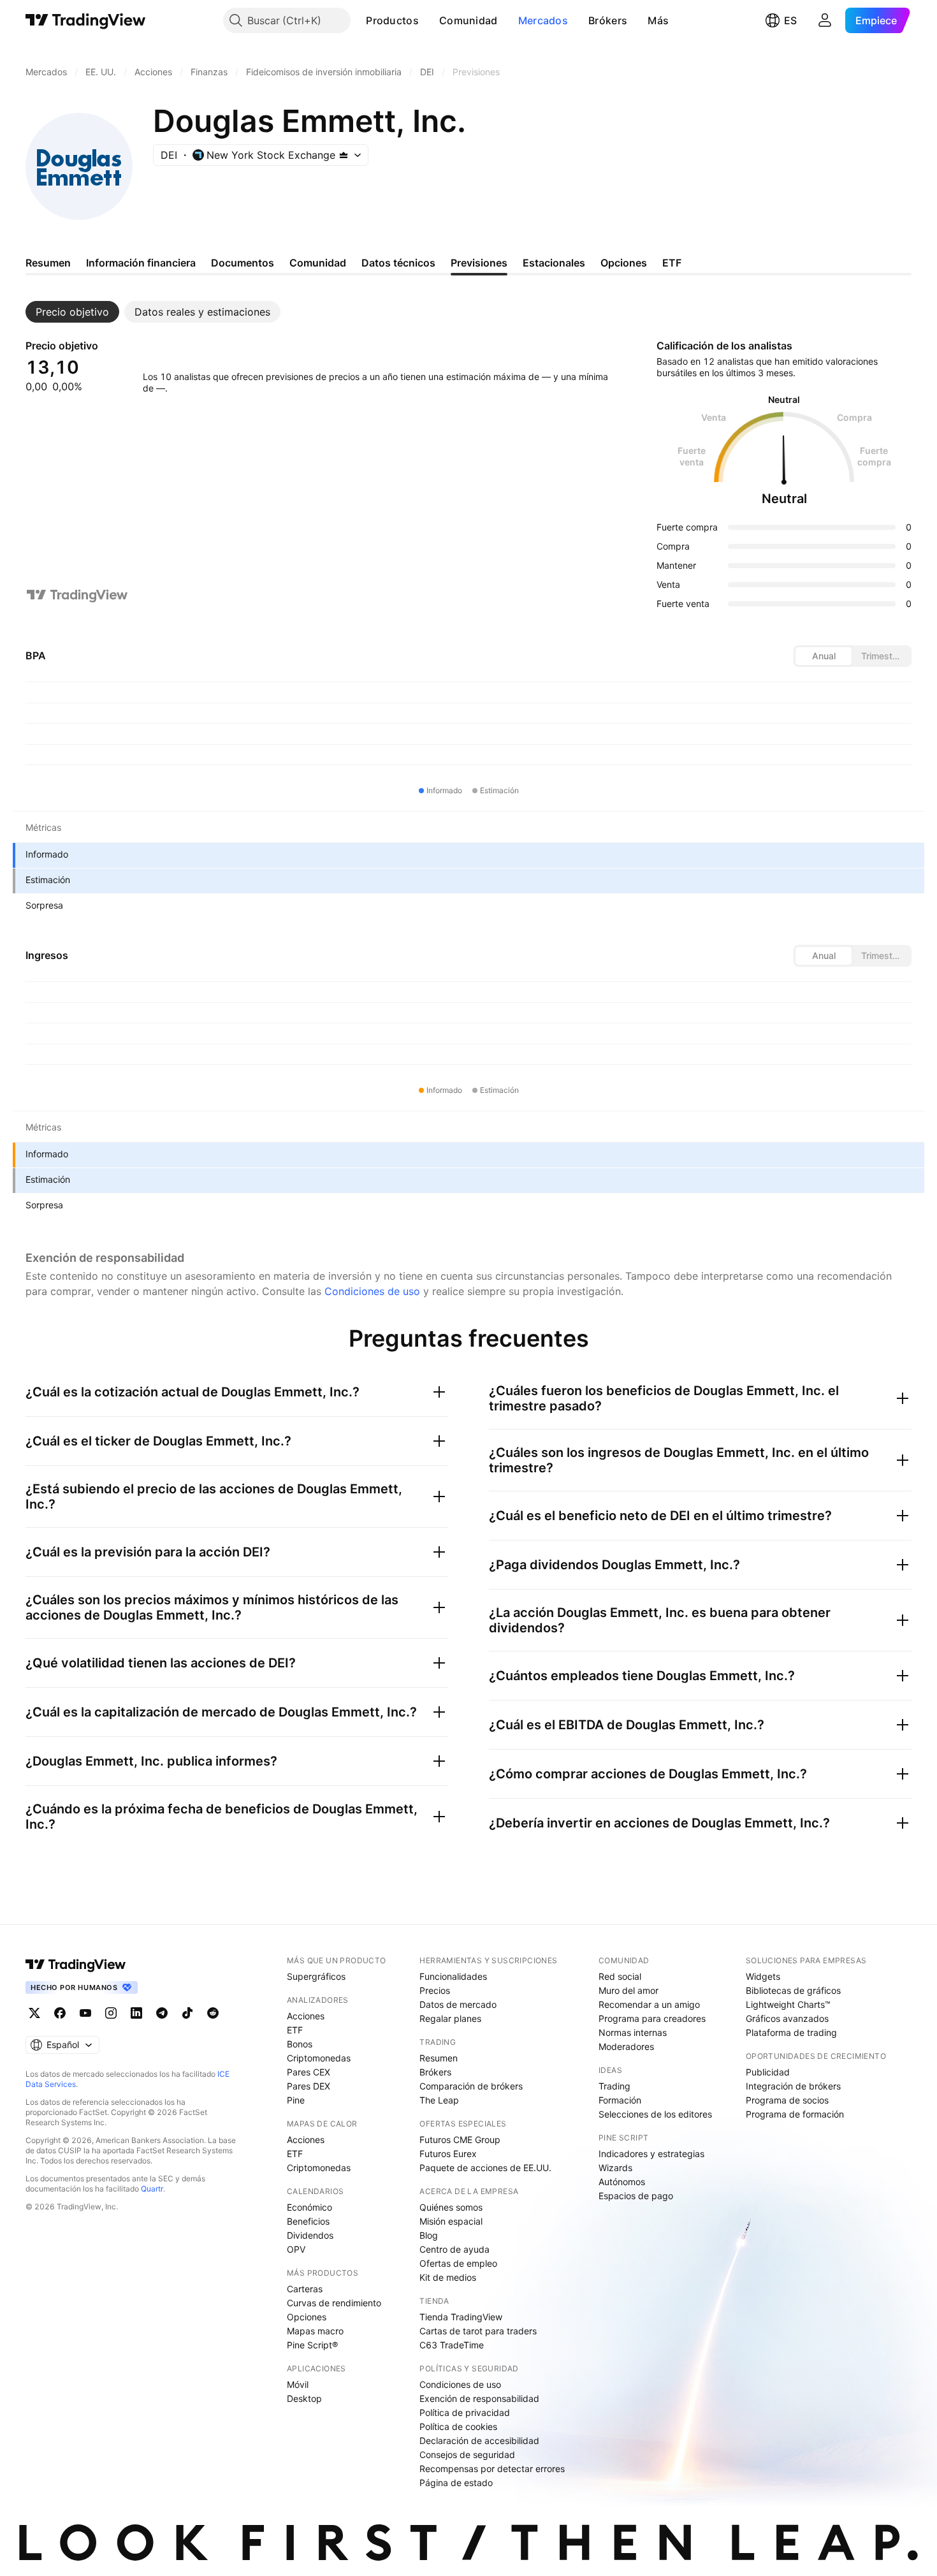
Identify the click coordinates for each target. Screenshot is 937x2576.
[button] (428, 20)
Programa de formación (795, 2114)
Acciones (306, 2016)
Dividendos (310, 2235)
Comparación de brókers (471, 2086)
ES (790, 20)
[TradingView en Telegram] (162, 2013)
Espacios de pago (636, 2196)
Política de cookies (458, 2426)
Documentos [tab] (243, 263)
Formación (620, 2100)
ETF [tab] (672, 263)
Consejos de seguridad (467, 2455)
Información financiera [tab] (141, 263)
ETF (295, 2030)
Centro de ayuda (454, 2249)
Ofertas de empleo (458, 2263)
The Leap (439, 2100)
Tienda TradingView (461, 2317)
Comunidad (468, 20)
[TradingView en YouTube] (85, 2013)
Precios (435, 1990)
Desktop (304, 2398)
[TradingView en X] (34, 2013)
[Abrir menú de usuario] (825, 20)
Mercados (543, 20)
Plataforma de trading (791, 2032)
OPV (296, 2249)
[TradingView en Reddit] (213, 2013)
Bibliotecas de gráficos (793, 1990)
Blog (429, 2235)
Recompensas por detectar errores (492, 2469)
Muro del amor (628, 1990)
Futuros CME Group (460, 2140)
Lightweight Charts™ (788, 2004)
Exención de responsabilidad (479, 2398)
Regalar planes (450, 2018)
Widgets (763, 1976)
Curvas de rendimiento (334, 2303)
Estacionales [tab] (554, 263)
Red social (620, 1976)
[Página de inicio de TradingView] (86, 20)
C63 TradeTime (452, 2345)
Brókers (608, 20)
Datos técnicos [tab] (398, 263)
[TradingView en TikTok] (187, 2013)
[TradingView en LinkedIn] (136, 2013)
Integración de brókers (793, 2086)
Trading (614, 2086)
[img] (344, 155)
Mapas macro (315, 2331)
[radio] (824, 656)
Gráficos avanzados (787, 2018)
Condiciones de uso (372, 1291)
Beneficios (308, 2221)
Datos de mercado (458, 2004)
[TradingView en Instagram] (111, 2013)
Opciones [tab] (624, 263)
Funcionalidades (453, 1976)
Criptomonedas (319, 2058)
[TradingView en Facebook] (60, 2013)
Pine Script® (312, 2345)
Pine (296, 2100)
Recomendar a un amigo (649, 2004)
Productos (392, 20)
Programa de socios (787, 2100)
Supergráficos (316, 1976)
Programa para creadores (652, 2018)
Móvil (298, 2384)
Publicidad (768, 2072)
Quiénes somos (451, 2207)
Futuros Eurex (448, 2154)
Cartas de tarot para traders (478, 2331)
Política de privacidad (465, 2412)
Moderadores (626, 2046)
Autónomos (622, 2182)
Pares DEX (309, 2086)
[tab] (72, 312)
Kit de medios (448, 2277)
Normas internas (633, 2032)
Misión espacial (451, 2221)
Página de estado (456, 2483)
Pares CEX (309, 2072)
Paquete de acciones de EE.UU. (485, 2168)
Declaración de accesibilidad (479, 2441)
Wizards (615, 2168)
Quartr (152, 2189)
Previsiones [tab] (479, 263)
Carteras (305, 2289)
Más (658, 20)
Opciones (307, 2317)
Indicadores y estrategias (651, 2154)
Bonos (300, 2044)
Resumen (439, 2058)
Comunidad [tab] (318, 263)
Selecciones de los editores (655, 2114)
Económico (309, 2207)
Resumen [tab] (48, 263)
